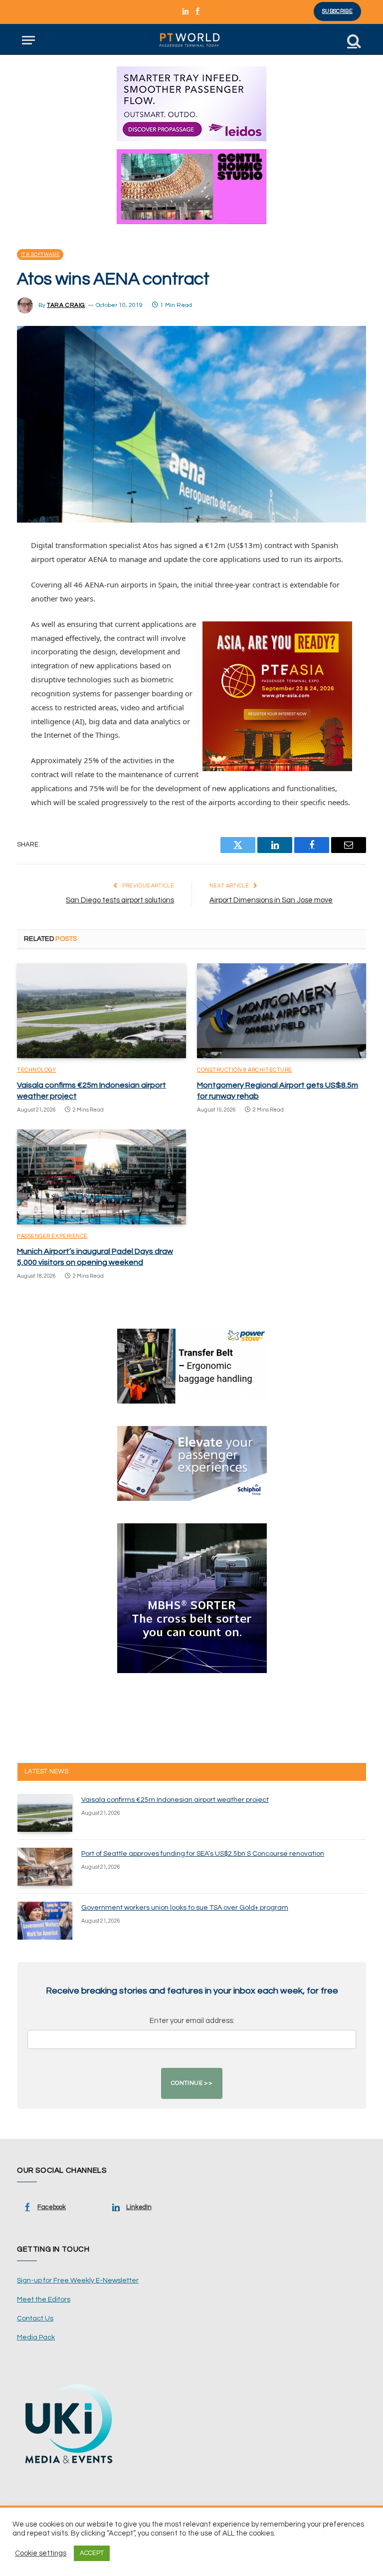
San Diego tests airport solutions (120, 900)
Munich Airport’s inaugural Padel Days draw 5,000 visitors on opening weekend (95, 1257)
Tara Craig (66, 305)
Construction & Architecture (245, 1070)
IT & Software (40, 255)
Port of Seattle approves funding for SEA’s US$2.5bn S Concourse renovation (203, 1854)
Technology (37, 1070)
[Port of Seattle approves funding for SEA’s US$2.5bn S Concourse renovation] (45, 1867)
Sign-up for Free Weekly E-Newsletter (78, 2281)
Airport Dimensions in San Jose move (271, 900)
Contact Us (35, 2318)
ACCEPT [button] (92, 2553)
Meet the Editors (44, 2299)
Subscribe (337, 11)
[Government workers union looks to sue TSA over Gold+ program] (45, 1921)
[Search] (353, 40)
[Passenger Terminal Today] (191, 40)
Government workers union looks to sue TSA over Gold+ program (185, 1908)
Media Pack (36, 2337)
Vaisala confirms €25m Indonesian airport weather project (92, 1091)
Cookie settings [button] (41, 2553)
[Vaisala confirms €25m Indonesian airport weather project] (101, 1011)
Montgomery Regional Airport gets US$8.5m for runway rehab (278, 1091)
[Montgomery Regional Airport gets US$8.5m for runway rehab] (282, 1011)
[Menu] (28, 40)
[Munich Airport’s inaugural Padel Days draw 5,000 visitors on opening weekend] (101, 1177)
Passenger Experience (52, 1236)
